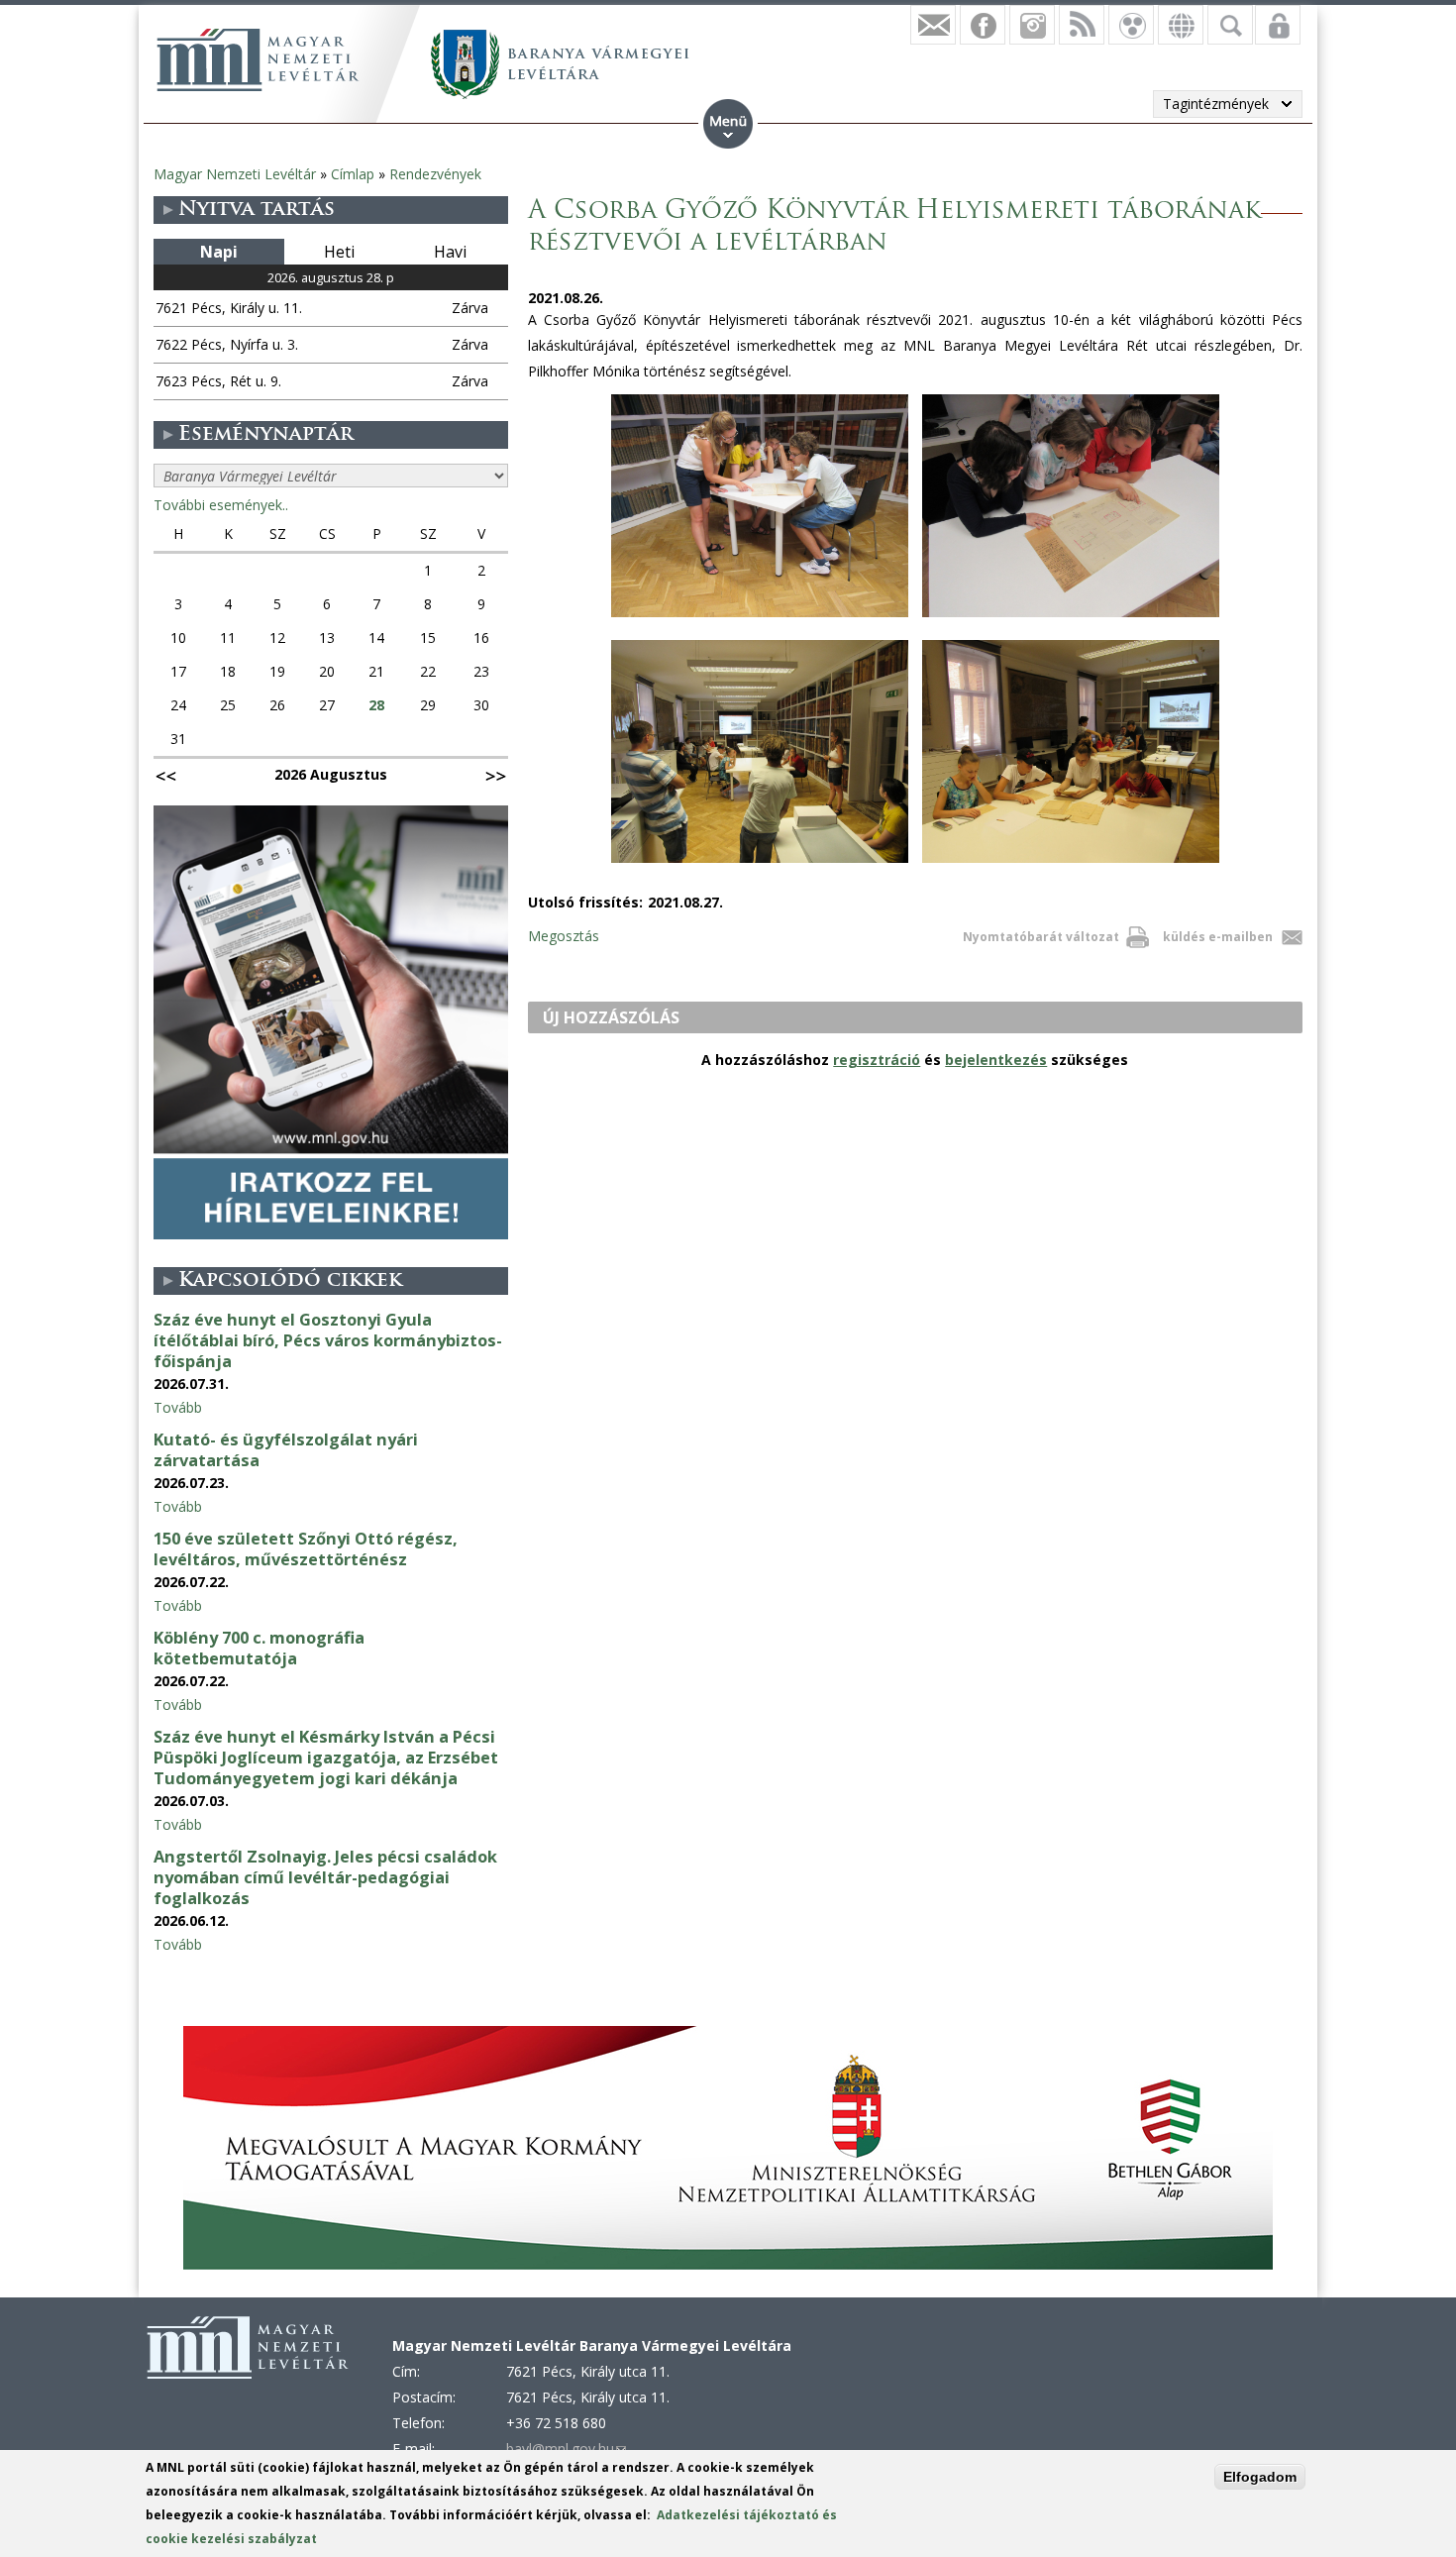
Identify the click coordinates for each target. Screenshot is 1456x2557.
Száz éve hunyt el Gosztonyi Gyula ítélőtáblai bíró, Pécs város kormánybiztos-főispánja (328, 1340)
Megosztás (564, 936)
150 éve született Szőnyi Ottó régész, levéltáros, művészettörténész (306, 1549)
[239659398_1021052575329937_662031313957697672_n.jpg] (760, 617)
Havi (450, 252)
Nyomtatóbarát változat (1041, 937)
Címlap (353, 174)
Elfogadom (1260, 2477)
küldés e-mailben (1218, 937)
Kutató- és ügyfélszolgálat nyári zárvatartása (286, 1450)
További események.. (221, 505)
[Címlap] (258, 59)
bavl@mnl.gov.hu (566, 2449)
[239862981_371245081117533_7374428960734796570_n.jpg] (1071, 617)
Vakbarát (1131, 25)
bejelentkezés (996, 1060)
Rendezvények (435, 174)
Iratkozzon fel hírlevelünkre (933, 25)
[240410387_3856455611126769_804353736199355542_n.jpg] (1071, 862)
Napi (219, 252)
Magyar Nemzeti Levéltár (235, 174)
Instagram (1032, 25)
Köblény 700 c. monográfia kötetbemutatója (259, 1648)
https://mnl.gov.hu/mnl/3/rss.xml (1082, 25)
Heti (339, 252)
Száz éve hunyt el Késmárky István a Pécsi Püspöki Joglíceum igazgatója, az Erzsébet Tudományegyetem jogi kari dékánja (326, 1758)
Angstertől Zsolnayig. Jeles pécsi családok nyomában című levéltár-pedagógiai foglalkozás (325, 1877)
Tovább (178, 1407)
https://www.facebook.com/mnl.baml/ (983, 25)
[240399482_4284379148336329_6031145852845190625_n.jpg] (760, 862)
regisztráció (877, 1060)
